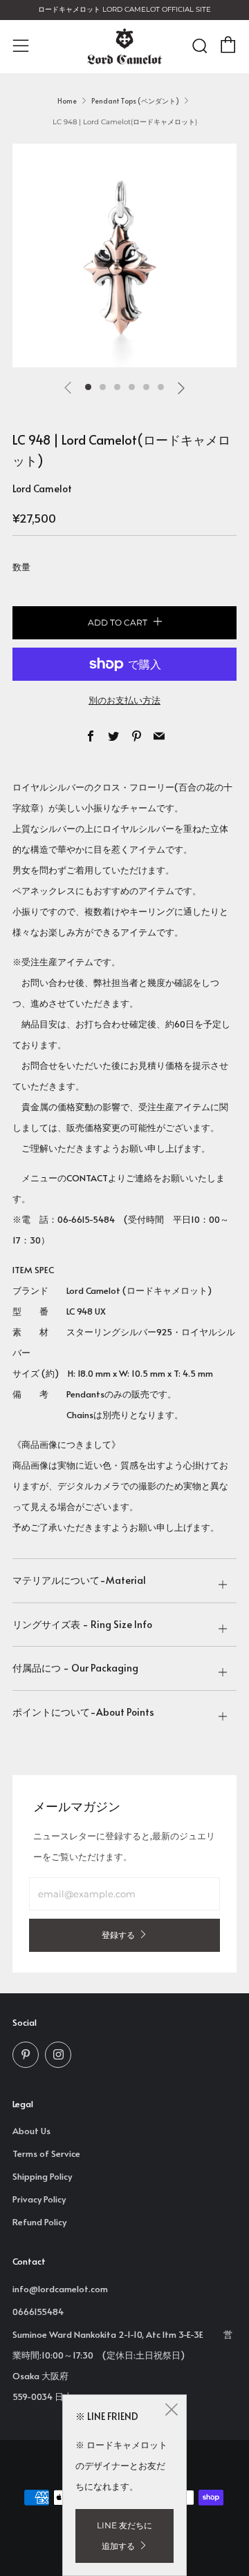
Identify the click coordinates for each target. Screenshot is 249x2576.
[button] (88, 387)
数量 (21, 567)
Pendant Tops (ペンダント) (135, 101)
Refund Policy (39, 2222)
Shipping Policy (42, 2176)
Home (67, 101)
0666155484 (38, 2312)
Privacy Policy (39, 2199)
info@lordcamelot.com (60, 2289)
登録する (118, 1935)
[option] (124, 255)
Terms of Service (46, 2153)
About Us (31, 2131)
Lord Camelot (42, 488)
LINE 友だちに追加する (124, 2536)
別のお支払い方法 (124, 700)
